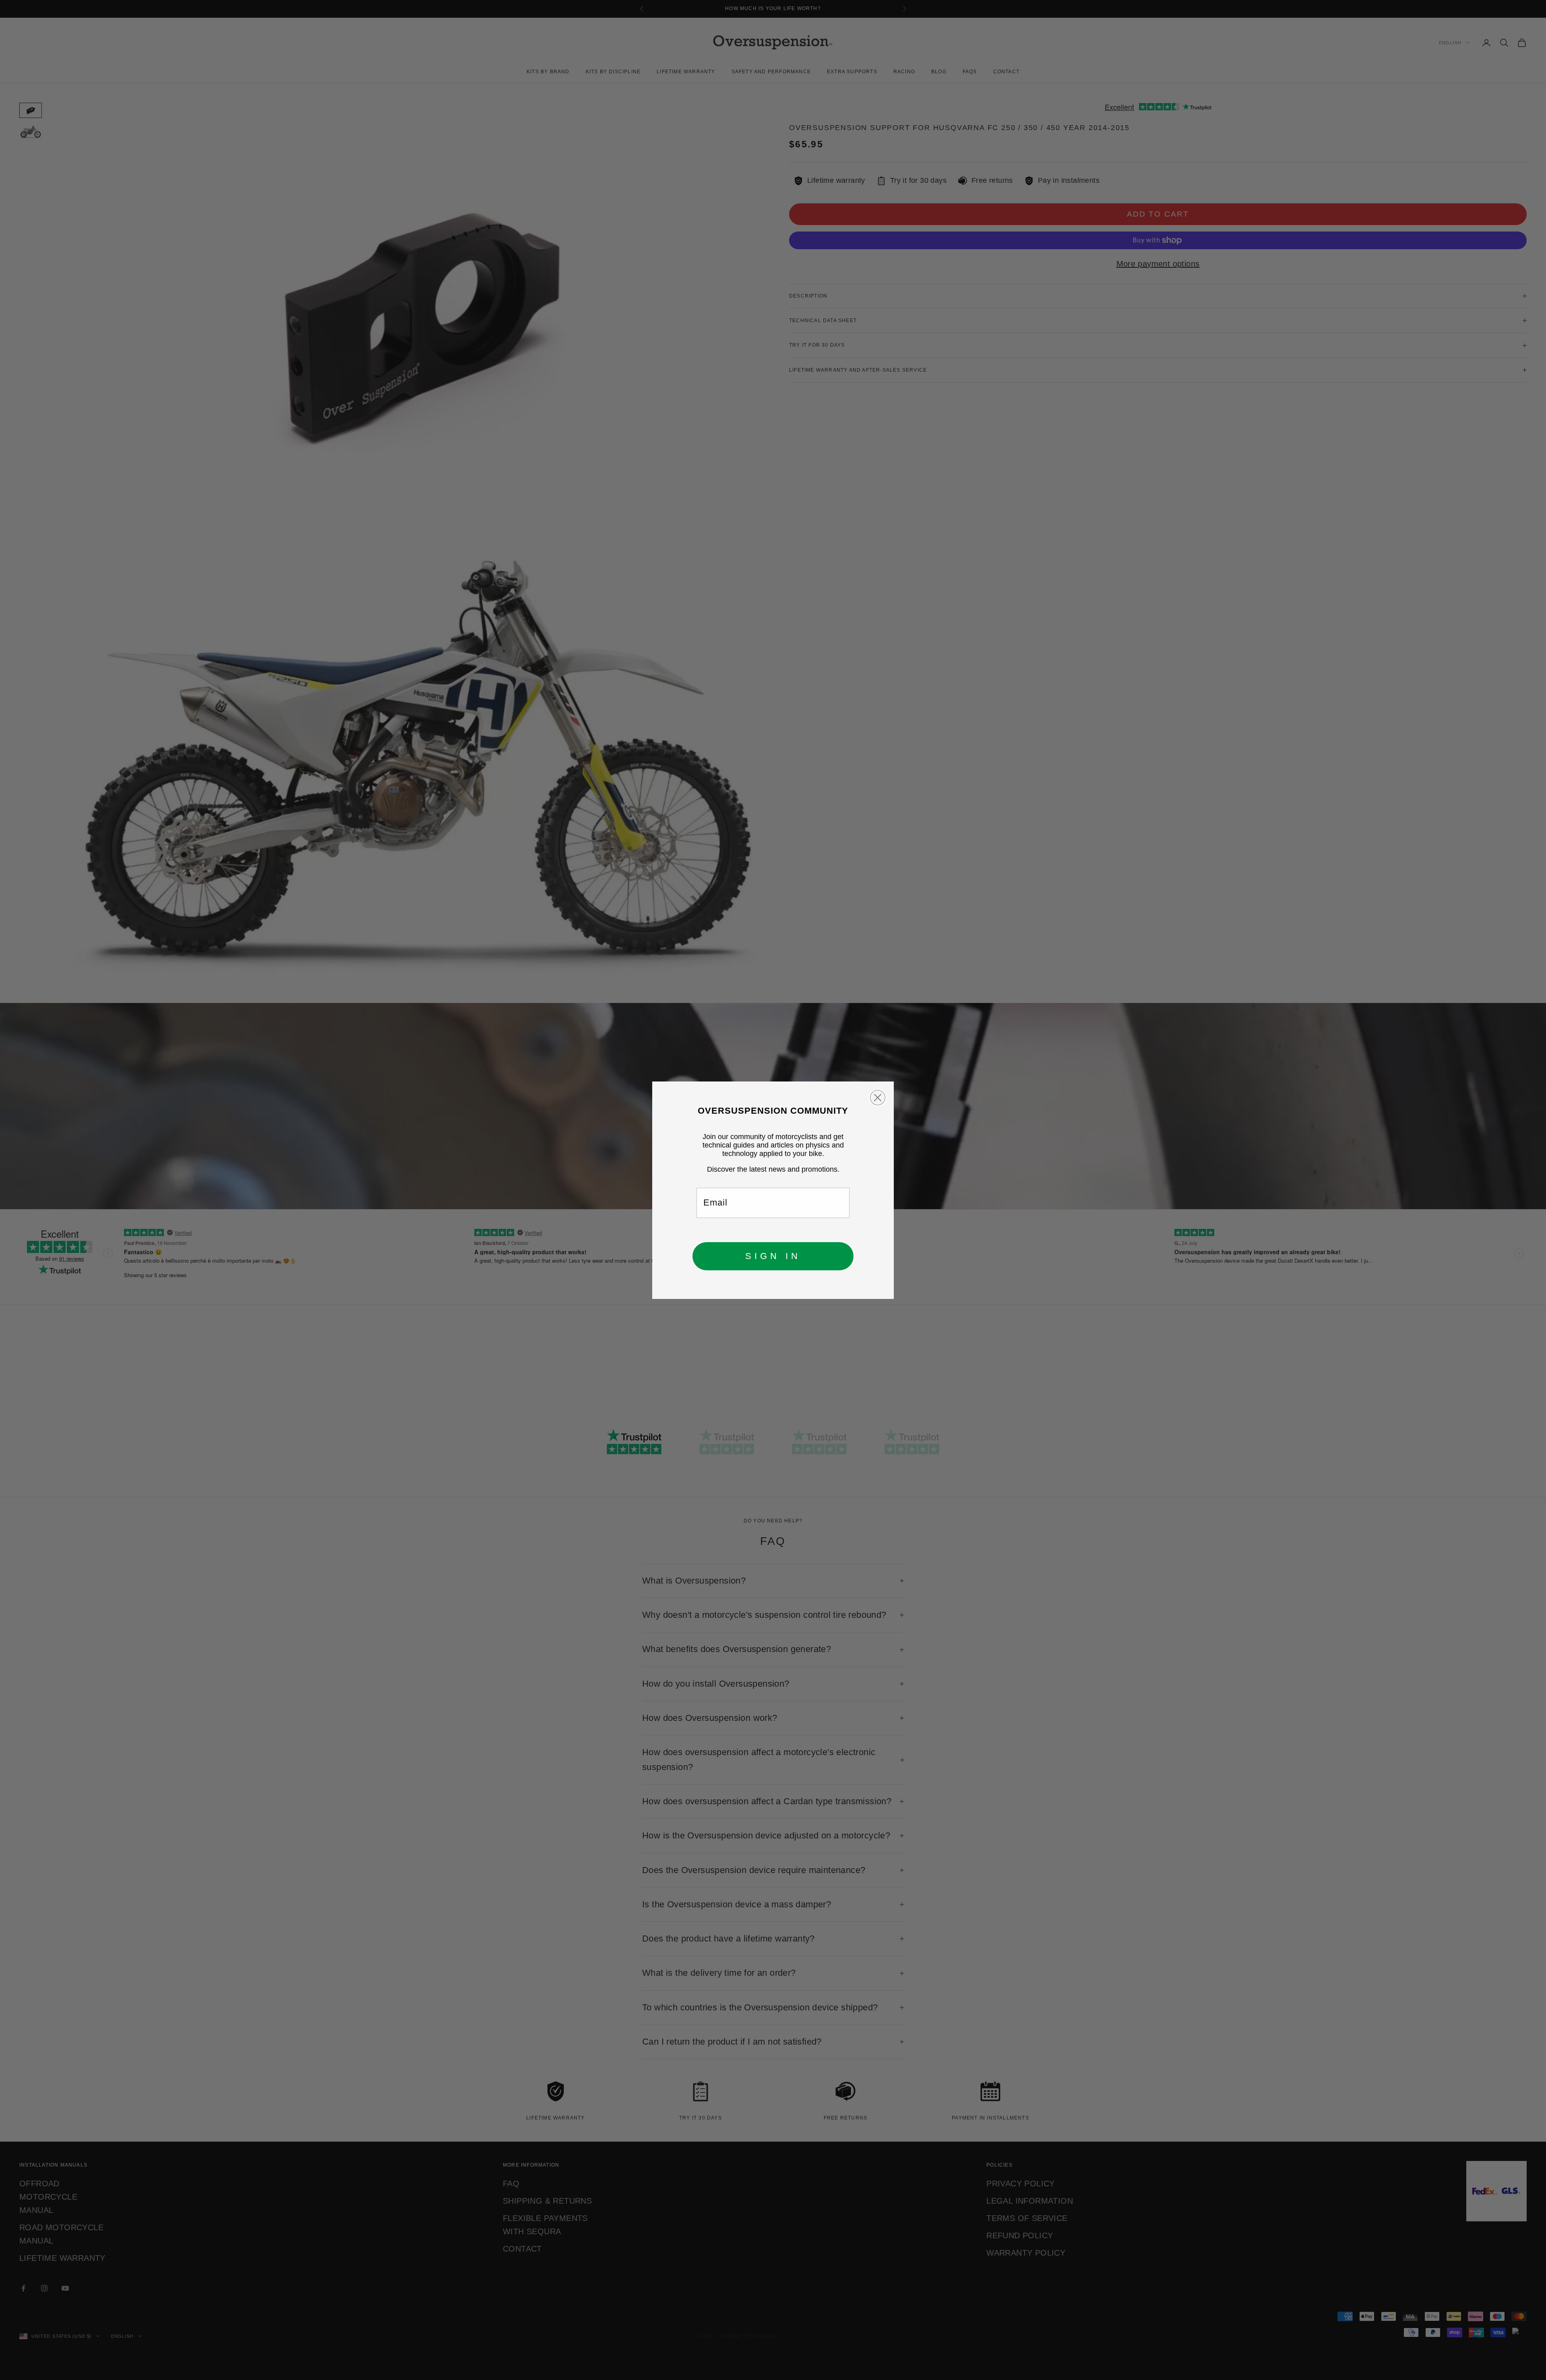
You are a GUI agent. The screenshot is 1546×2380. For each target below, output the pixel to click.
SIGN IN (773, 1256)
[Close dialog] (878, 1098)
